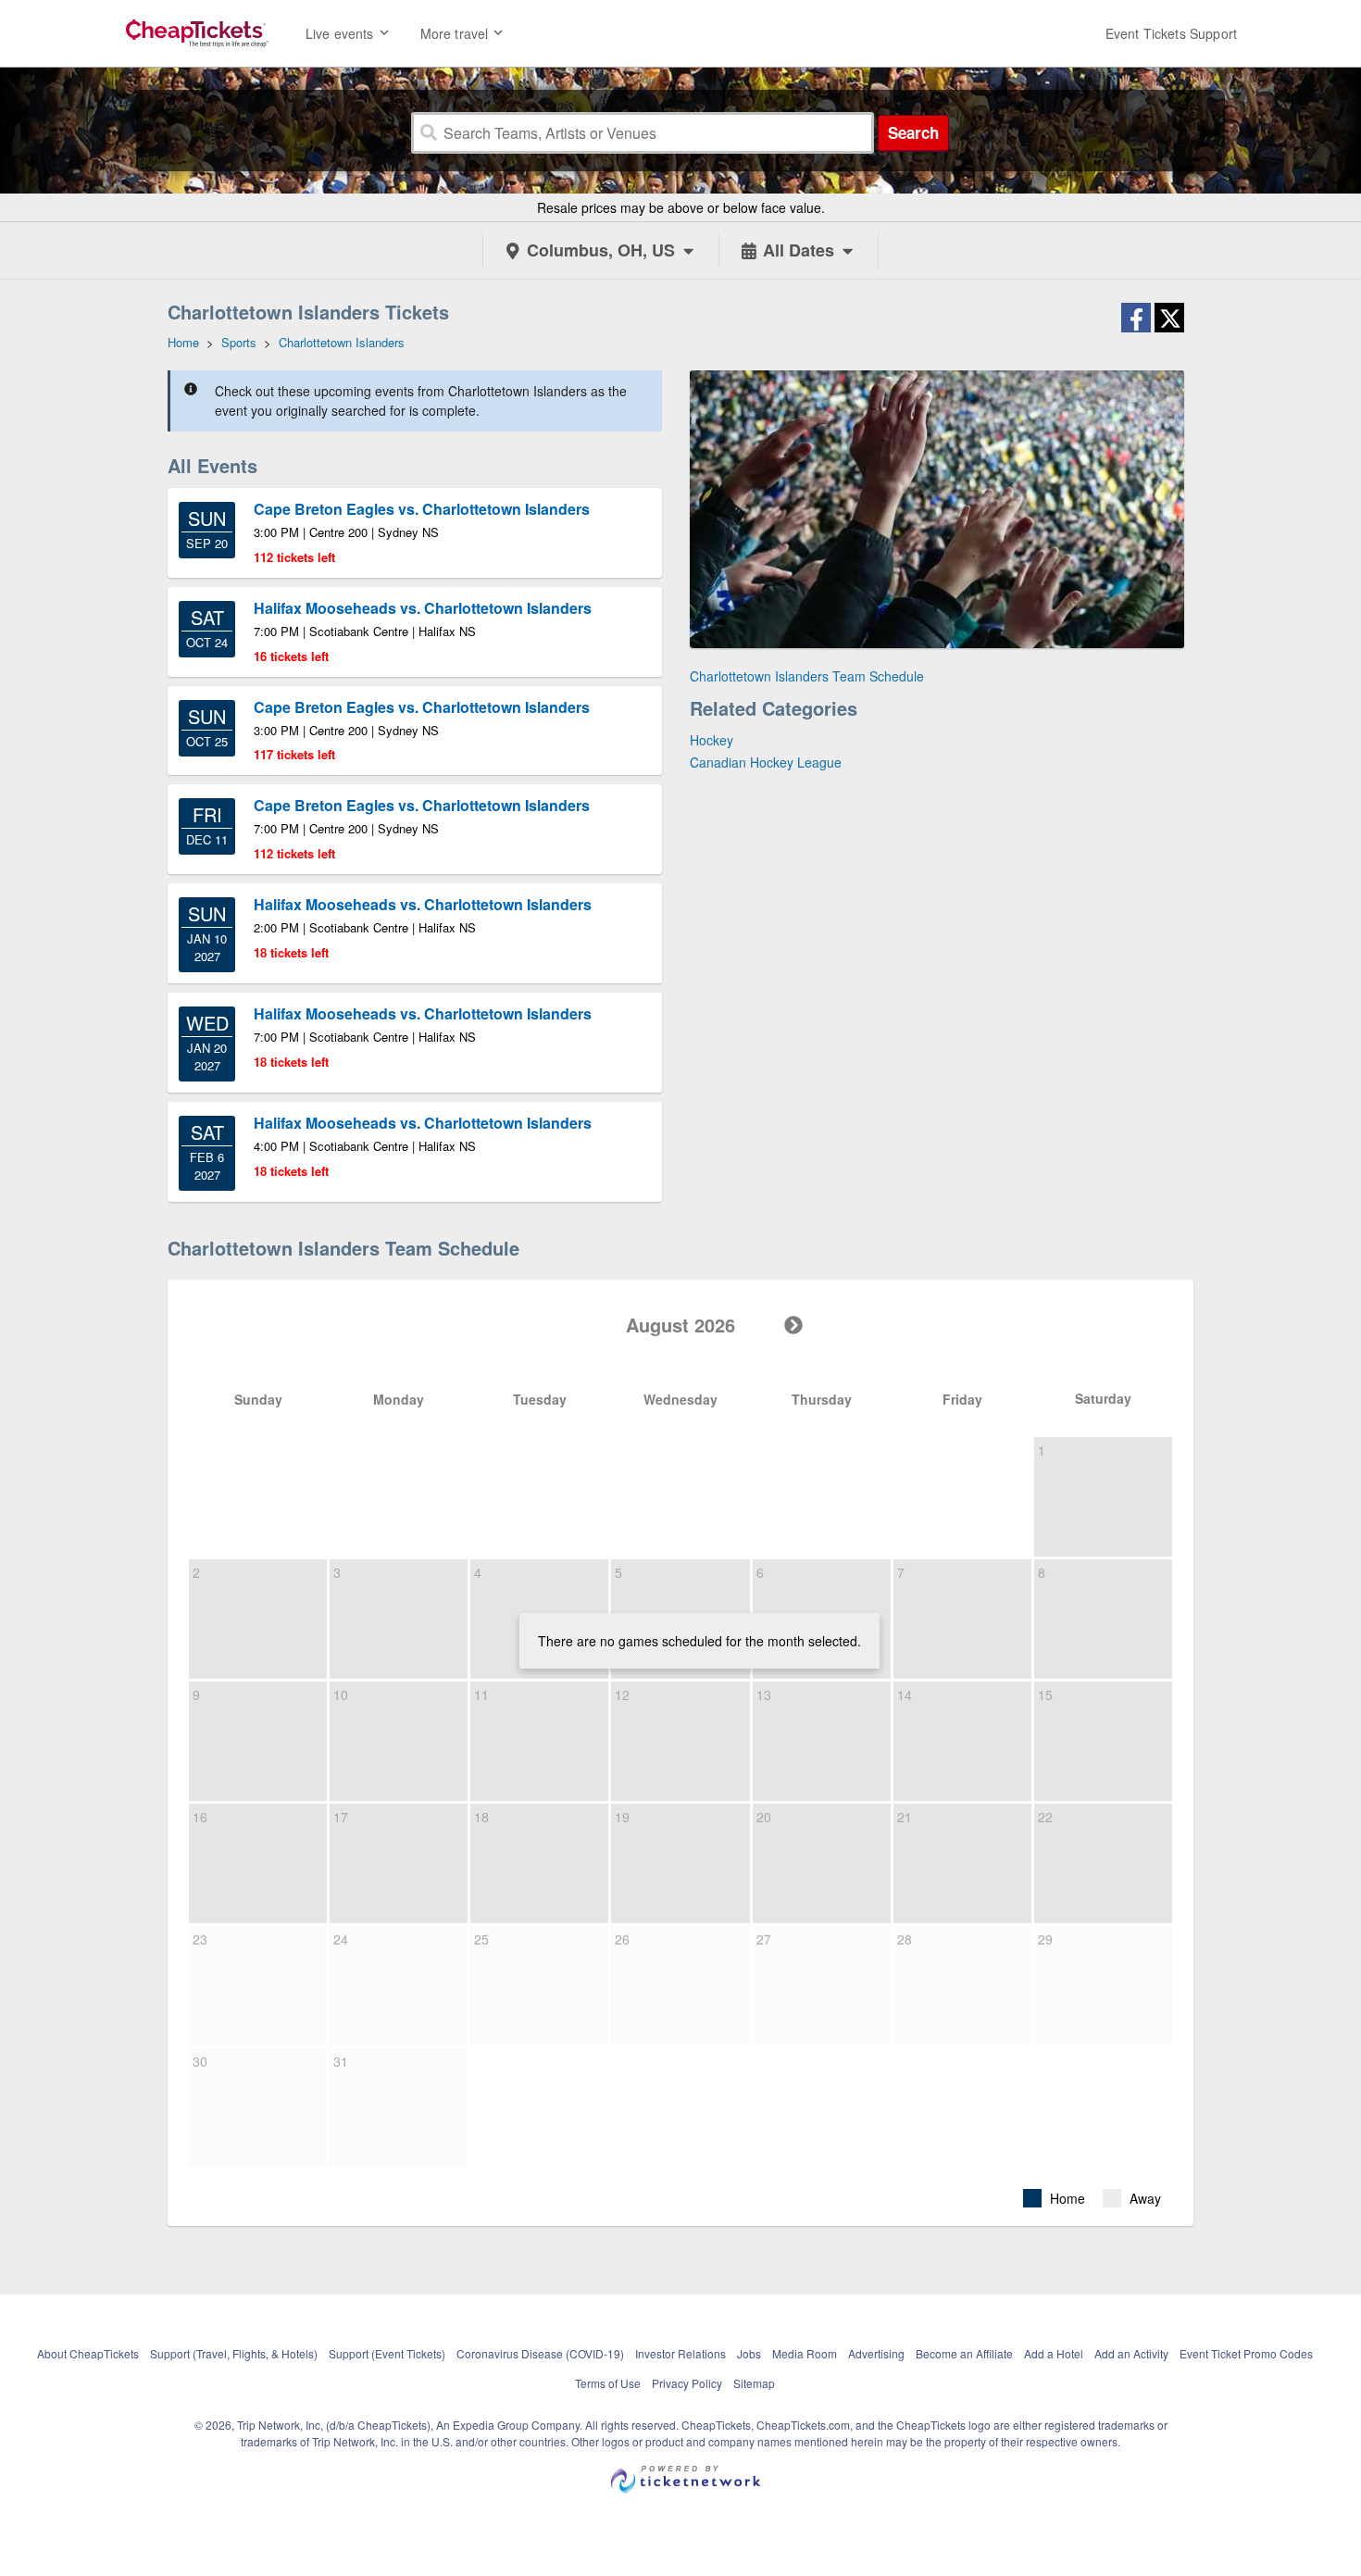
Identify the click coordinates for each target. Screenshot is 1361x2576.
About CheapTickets (88, 2353)
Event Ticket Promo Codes (1246, 2353)
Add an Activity (1131, 2353)
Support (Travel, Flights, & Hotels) (234, 2353)
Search (913, 132)
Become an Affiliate (964, 2353)
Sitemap (754, 2383)
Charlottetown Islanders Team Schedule (807, 676)
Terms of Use (608, 2383)
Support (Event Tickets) (387, 2353)
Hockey (712, 740)
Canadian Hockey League (766, 762)
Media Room (805, 2353)
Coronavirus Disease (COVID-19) (540, 2353)
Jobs (749, 2353)
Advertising (876, 2353)
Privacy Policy (687, 2383)
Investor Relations (680, 2353)
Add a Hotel (1054, 2353)
